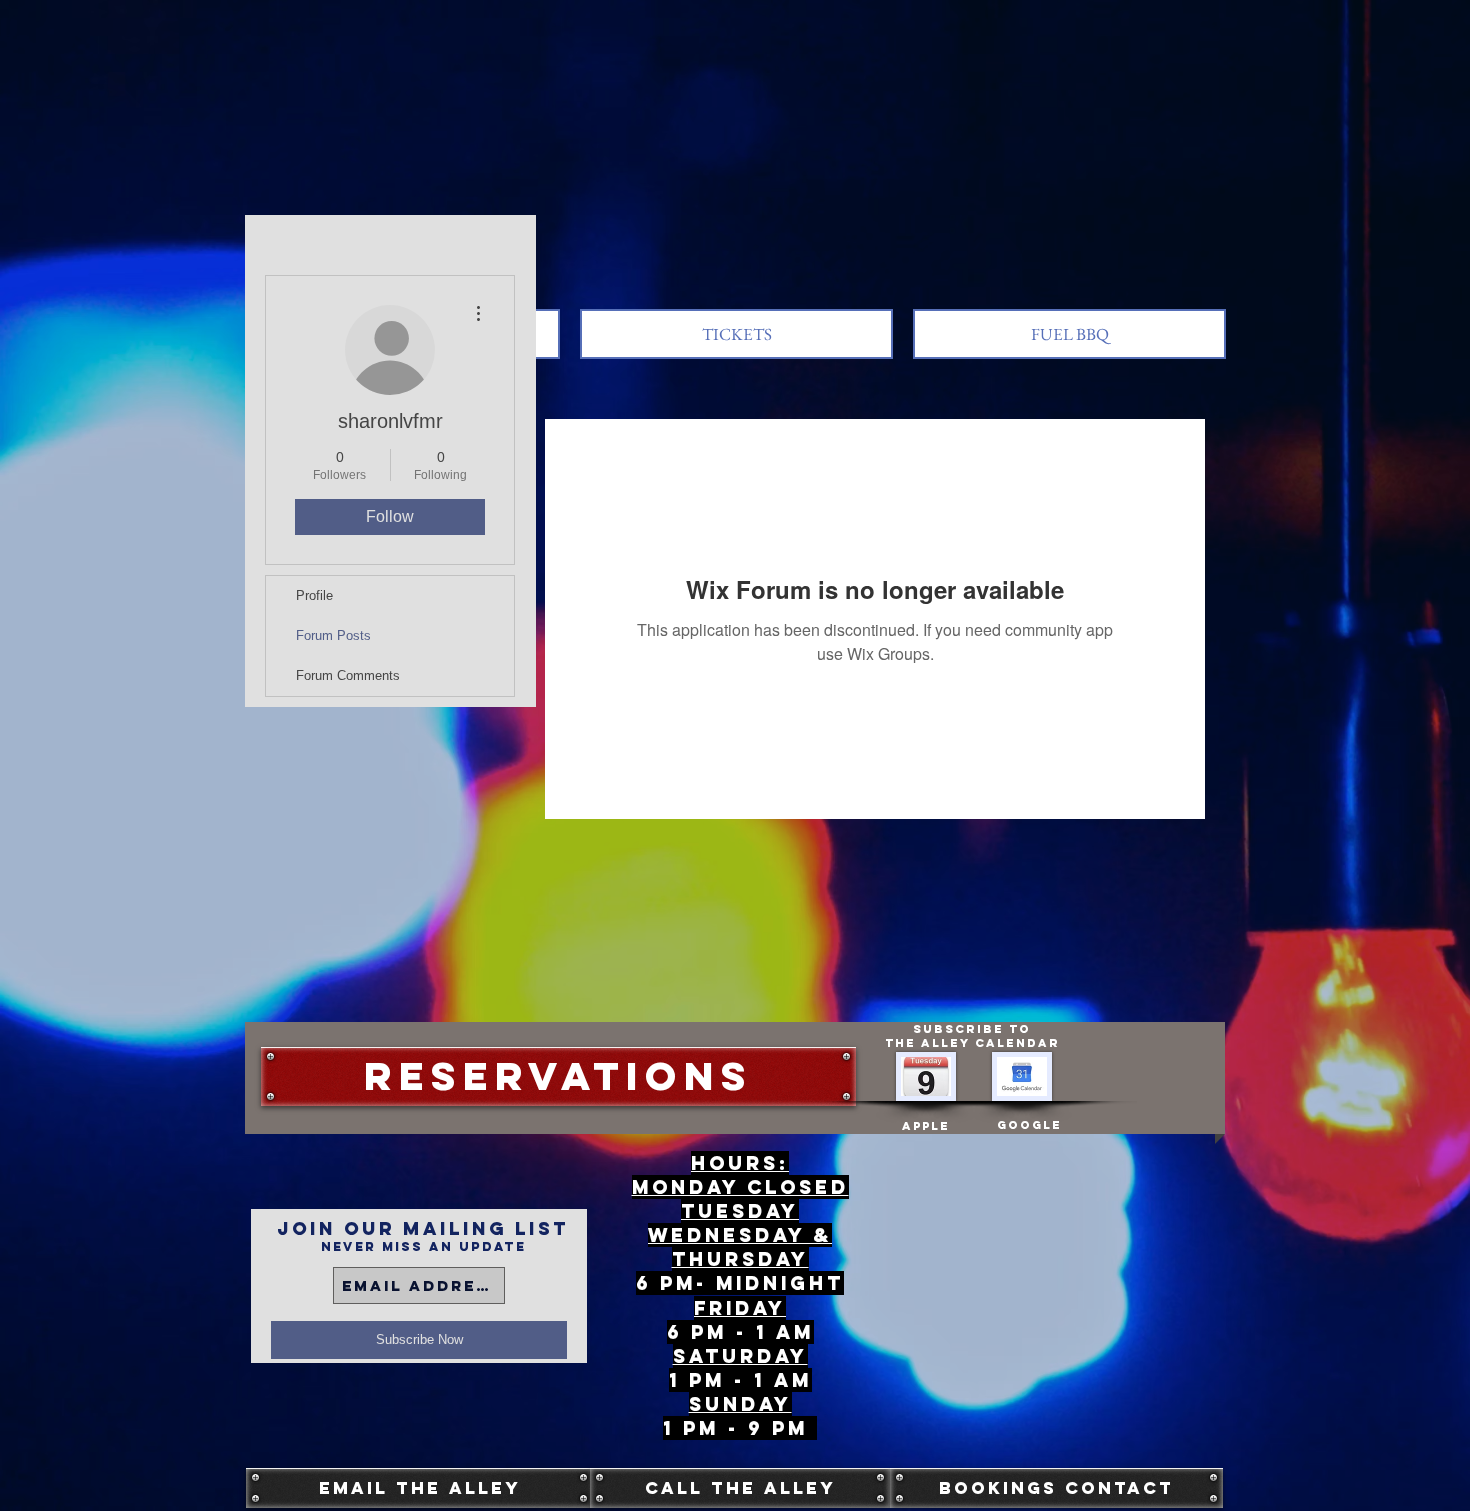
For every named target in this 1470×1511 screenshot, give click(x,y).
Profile (314, 595)
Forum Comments (348, 675)
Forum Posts (333, 635)
